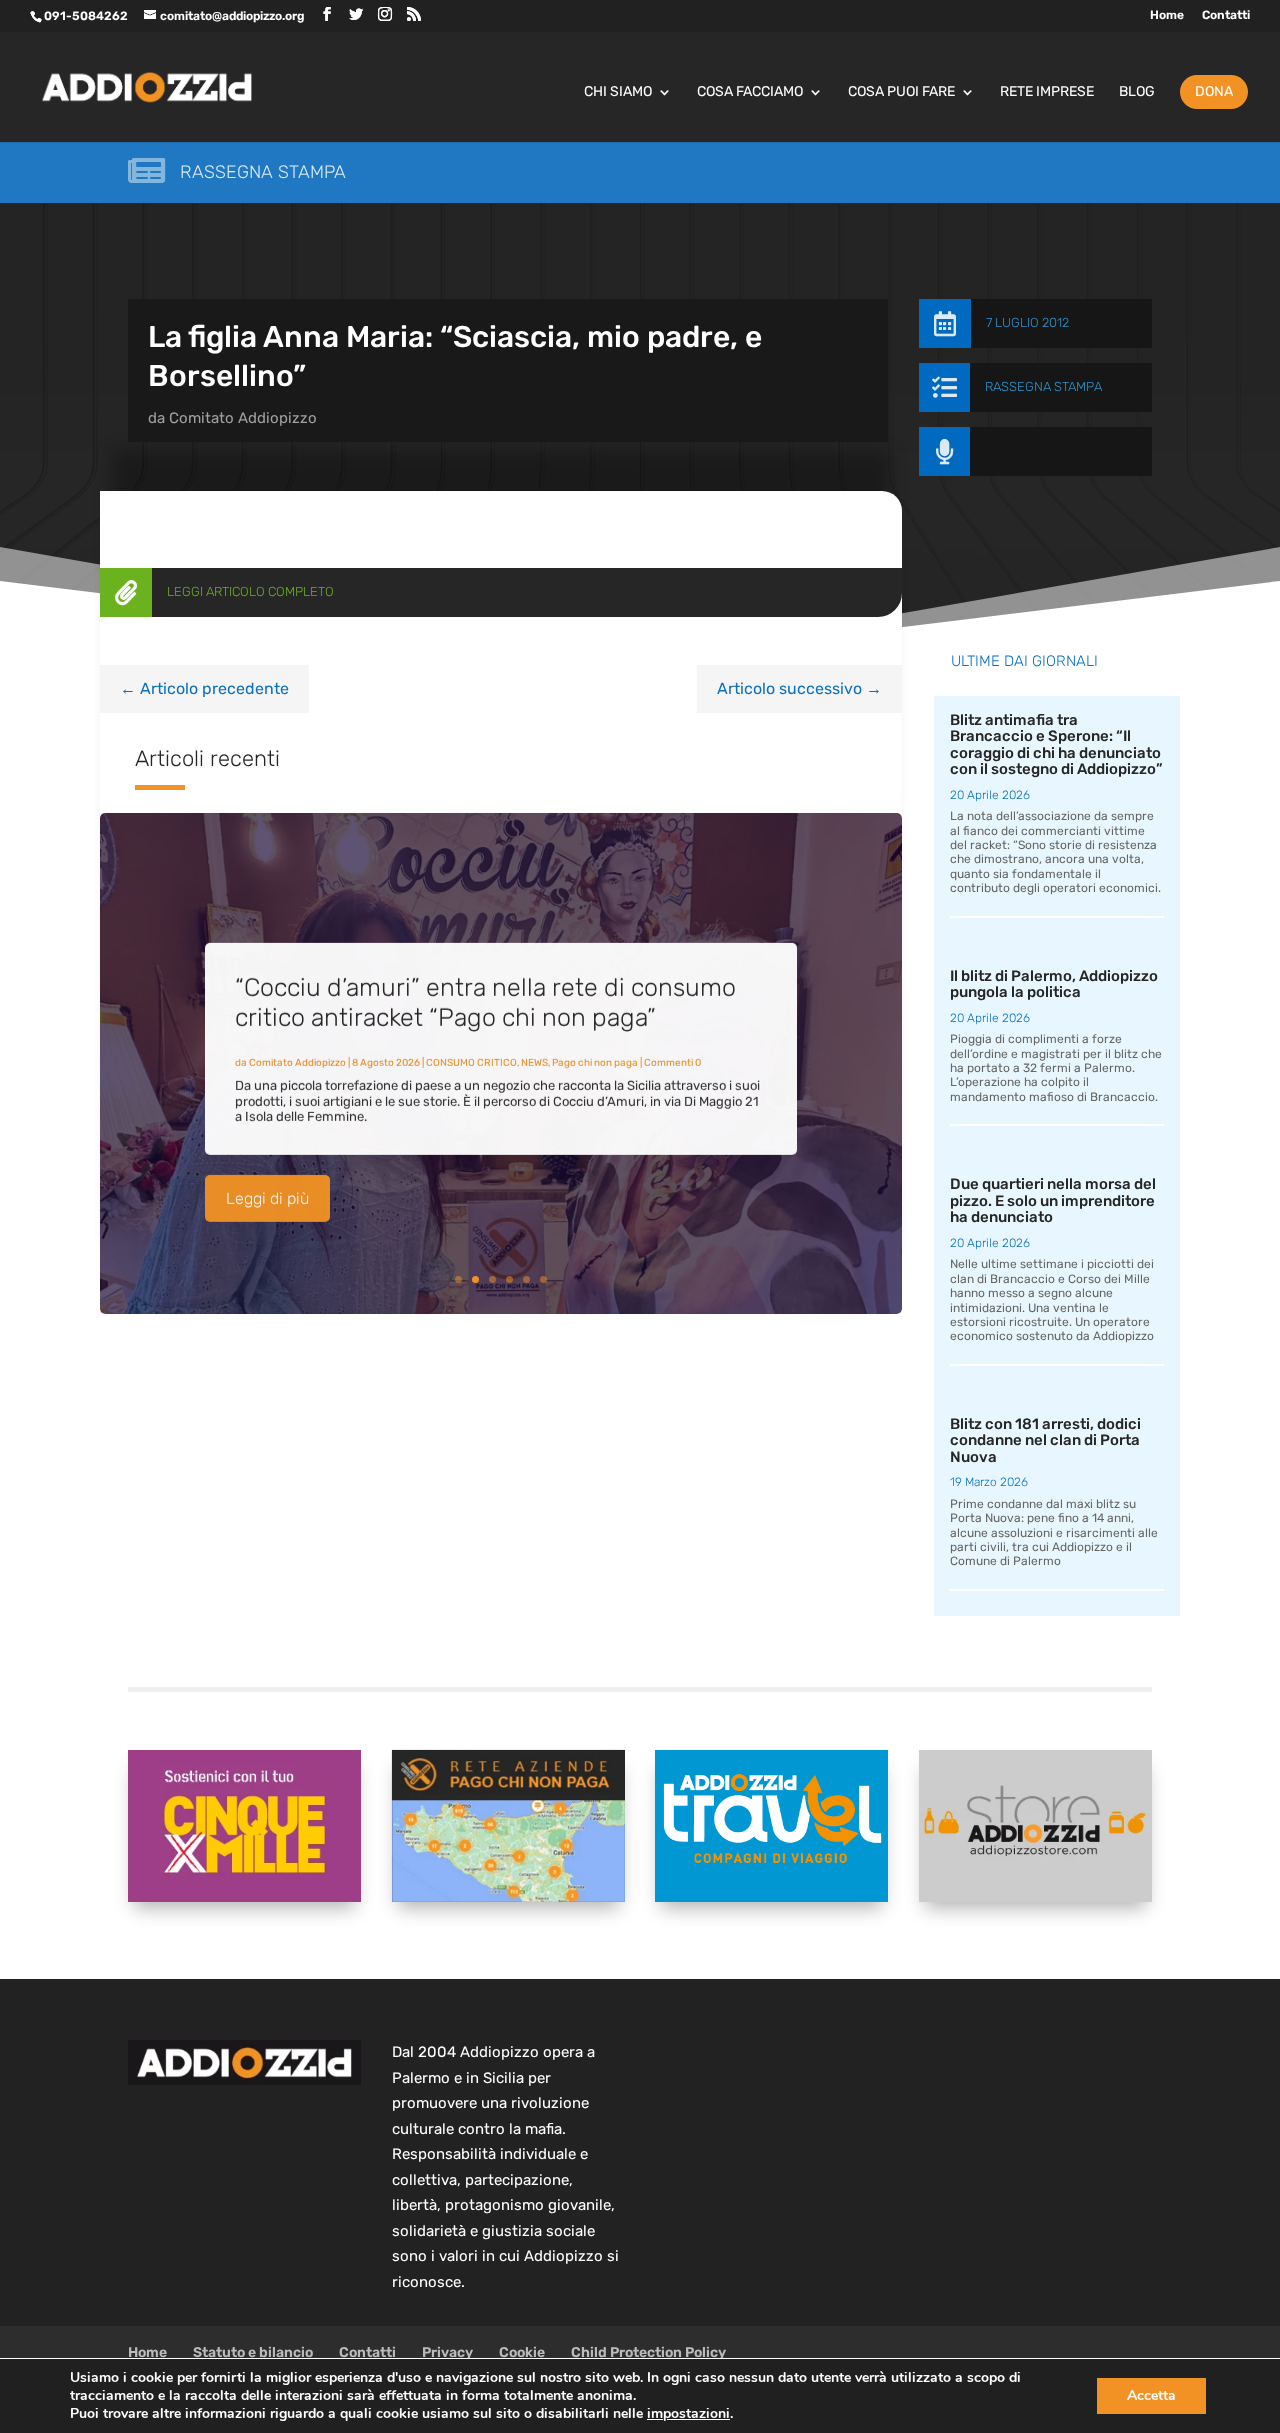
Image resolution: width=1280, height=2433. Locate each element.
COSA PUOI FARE (901, 92)
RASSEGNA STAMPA (1043, 386)
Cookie (522, 2352)
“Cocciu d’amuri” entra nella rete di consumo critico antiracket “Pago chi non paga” (485, 1000)
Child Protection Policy (648, 2352)
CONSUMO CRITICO (471, 1061)
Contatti (1226, 15)
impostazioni (688, 2414)
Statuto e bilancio (253, 2352)
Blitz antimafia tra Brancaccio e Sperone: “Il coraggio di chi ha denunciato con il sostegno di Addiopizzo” (1056, 745)
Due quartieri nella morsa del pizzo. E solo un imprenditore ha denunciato (1053, 1200)
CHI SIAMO (618, 92)
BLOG (1137, 92)
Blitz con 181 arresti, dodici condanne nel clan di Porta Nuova (1045, 1440)
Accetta (1151, 2395)
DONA (1214, 91)
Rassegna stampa (263, 172)
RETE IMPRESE (1047, 92)
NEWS (534, 1061)
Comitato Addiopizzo (243, 418)
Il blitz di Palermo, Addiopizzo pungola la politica (1054, 984)
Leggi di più (267, 1196)
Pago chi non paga (595, 1061)
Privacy (447, 2352)
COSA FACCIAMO (750, 92)
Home (1167, 15)
